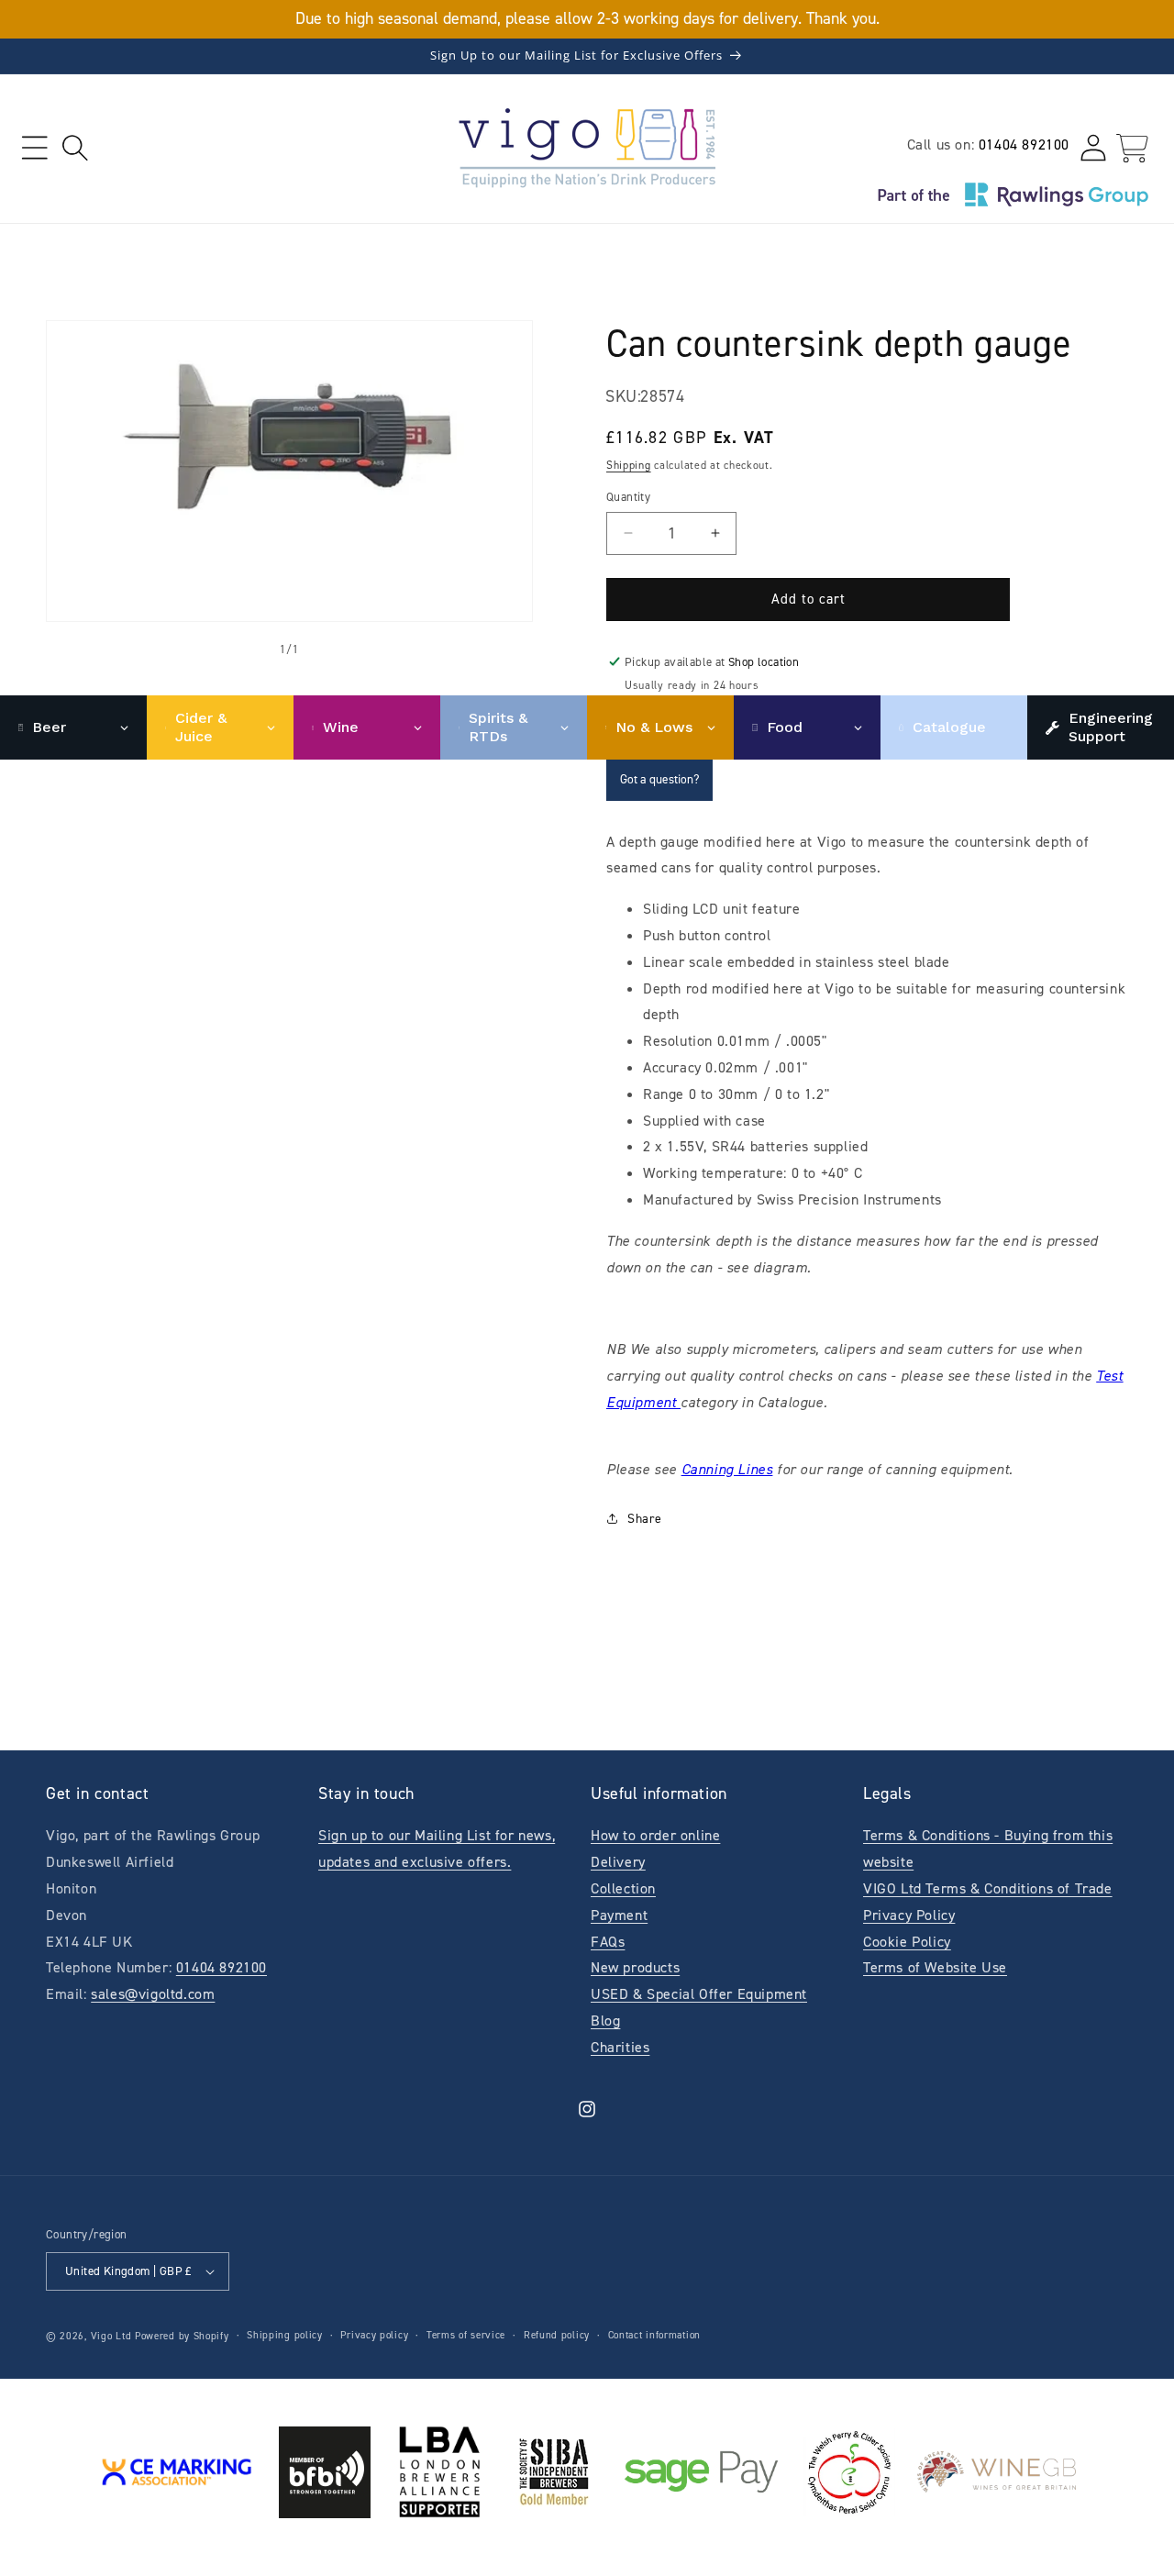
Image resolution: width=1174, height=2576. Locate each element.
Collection (623, 1888)
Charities (620, 2047)
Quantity (628, 497)
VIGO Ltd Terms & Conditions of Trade (988, 1888)
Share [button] (645, 1519)
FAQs (608, 1942)
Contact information (654, 2335)
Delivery (618, 1862)
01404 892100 (1024, 144)
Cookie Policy (907, 1942)
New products (635, 1967)
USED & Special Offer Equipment (699, 1994)
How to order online (655, 1835)
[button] (34, 148)
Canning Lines (727, 1469)
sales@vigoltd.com (153, 1994)
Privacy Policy (909, 1915)
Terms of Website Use (935, 1967)
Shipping (629, 465)
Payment (619, 1915)
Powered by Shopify (182, 2336)
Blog (605, 2021)
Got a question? (659, 779)
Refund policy (557, 2335)
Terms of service (466, 2335)
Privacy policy (374, 2335)
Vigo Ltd (111, 2336)
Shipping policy (285, 2335)
